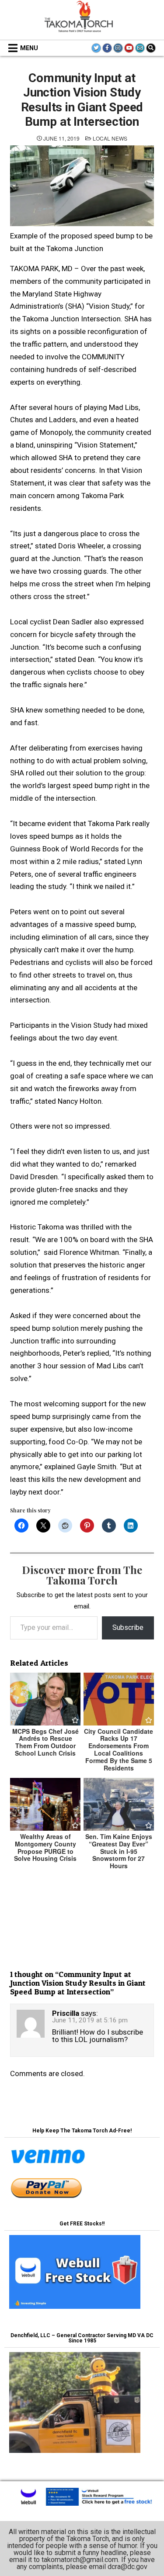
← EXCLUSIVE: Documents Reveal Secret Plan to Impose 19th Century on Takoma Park (82, 1939)
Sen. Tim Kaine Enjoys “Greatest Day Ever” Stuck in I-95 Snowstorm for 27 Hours (119, 1851)
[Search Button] (151, 48)
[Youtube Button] (129, 48)
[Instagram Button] (118, 48)
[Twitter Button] (96, 48)
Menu (29, 48)
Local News (110, 138)
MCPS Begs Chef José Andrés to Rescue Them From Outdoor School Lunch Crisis (45, 1742)
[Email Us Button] (140, 48)
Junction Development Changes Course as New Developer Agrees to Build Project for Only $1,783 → (82, 1911)
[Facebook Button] (107, 48)
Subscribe (128, 1627)
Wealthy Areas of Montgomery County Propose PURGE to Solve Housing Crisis (45, 1847)
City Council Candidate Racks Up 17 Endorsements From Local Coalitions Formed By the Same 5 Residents (119, 1749)
